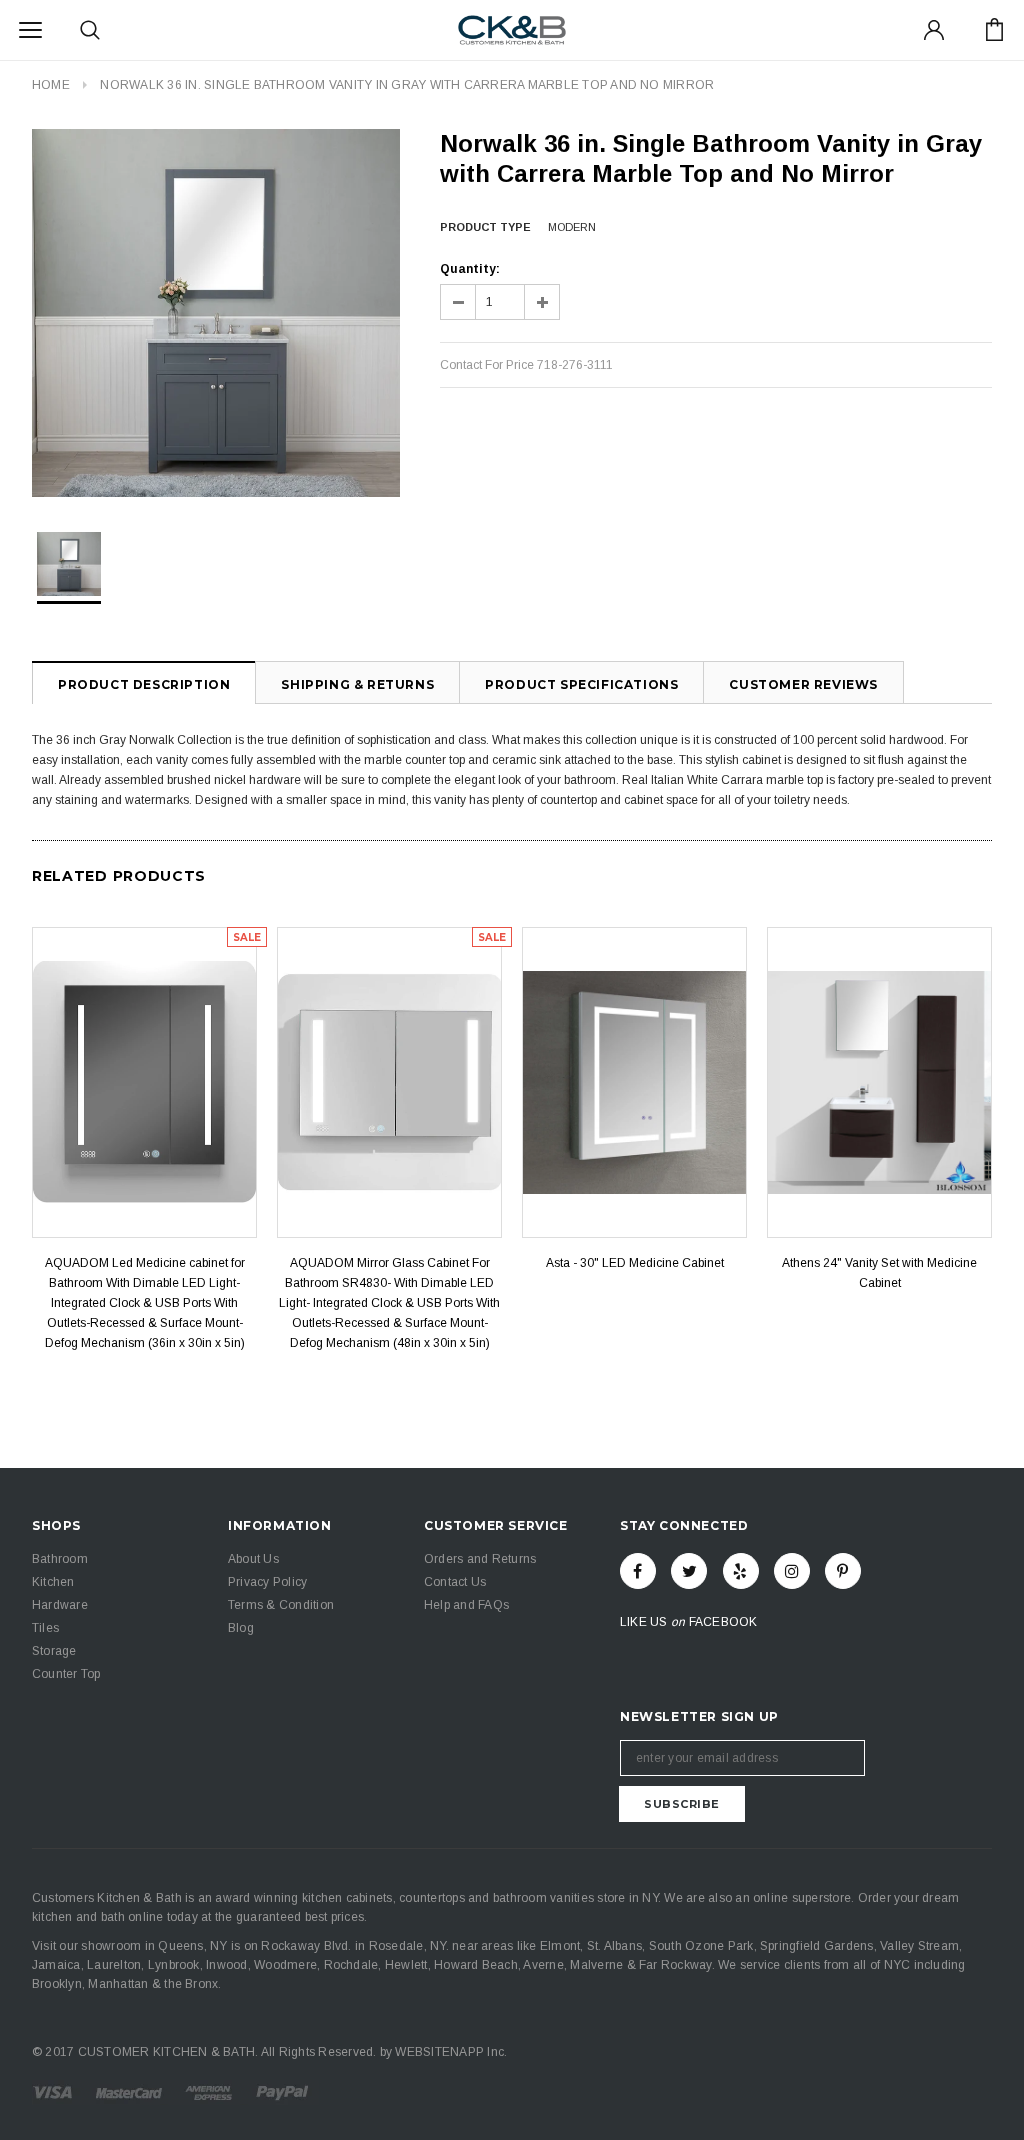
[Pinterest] (843, 1571)
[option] (216, 313)
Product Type (485, 227)
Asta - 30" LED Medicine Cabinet (635, 1263)
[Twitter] (689, 1571)
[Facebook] (638, 1571)
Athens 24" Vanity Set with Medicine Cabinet (879, 1273)
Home (51, 85)
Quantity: (470, 269)
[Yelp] (741, 1571)
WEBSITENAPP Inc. (451, 2052)
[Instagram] (792, 1571)
